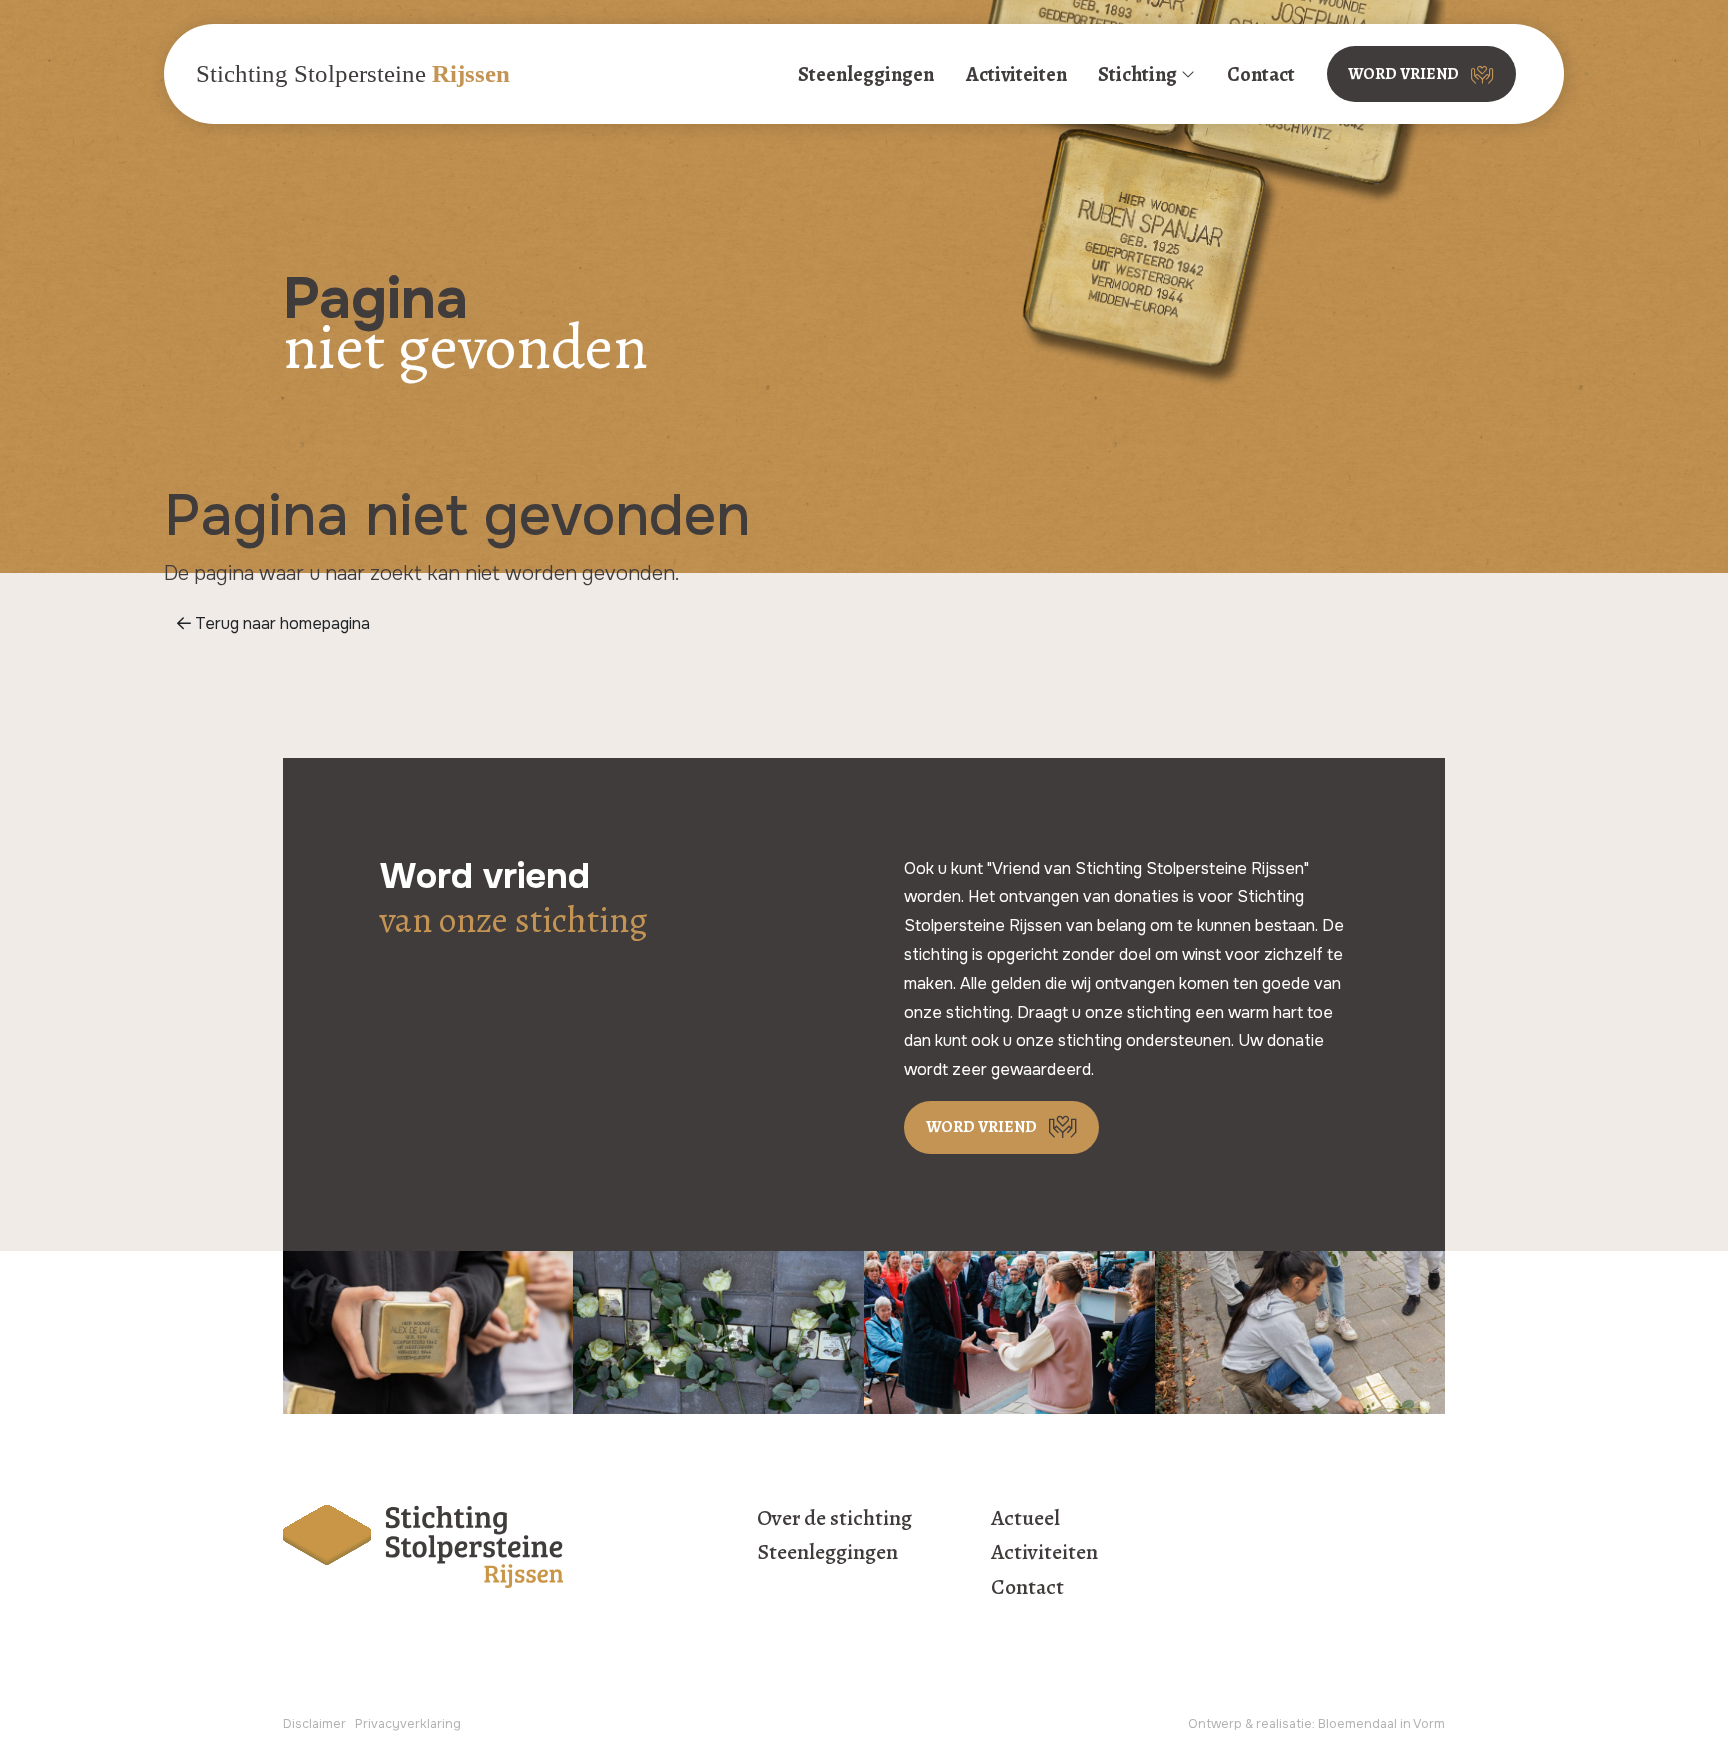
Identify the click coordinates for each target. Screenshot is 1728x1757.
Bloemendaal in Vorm (1381, 1724)
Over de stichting (834, 1518)
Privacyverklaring (408, 1724)
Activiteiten (1016, 74)
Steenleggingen (866, 74)
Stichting (1137, 74)
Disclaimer (314, 1724)
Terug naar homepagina (280, 623)
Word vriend (1403, 74)
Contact (1261, 74)
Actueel (1025, 1518)
